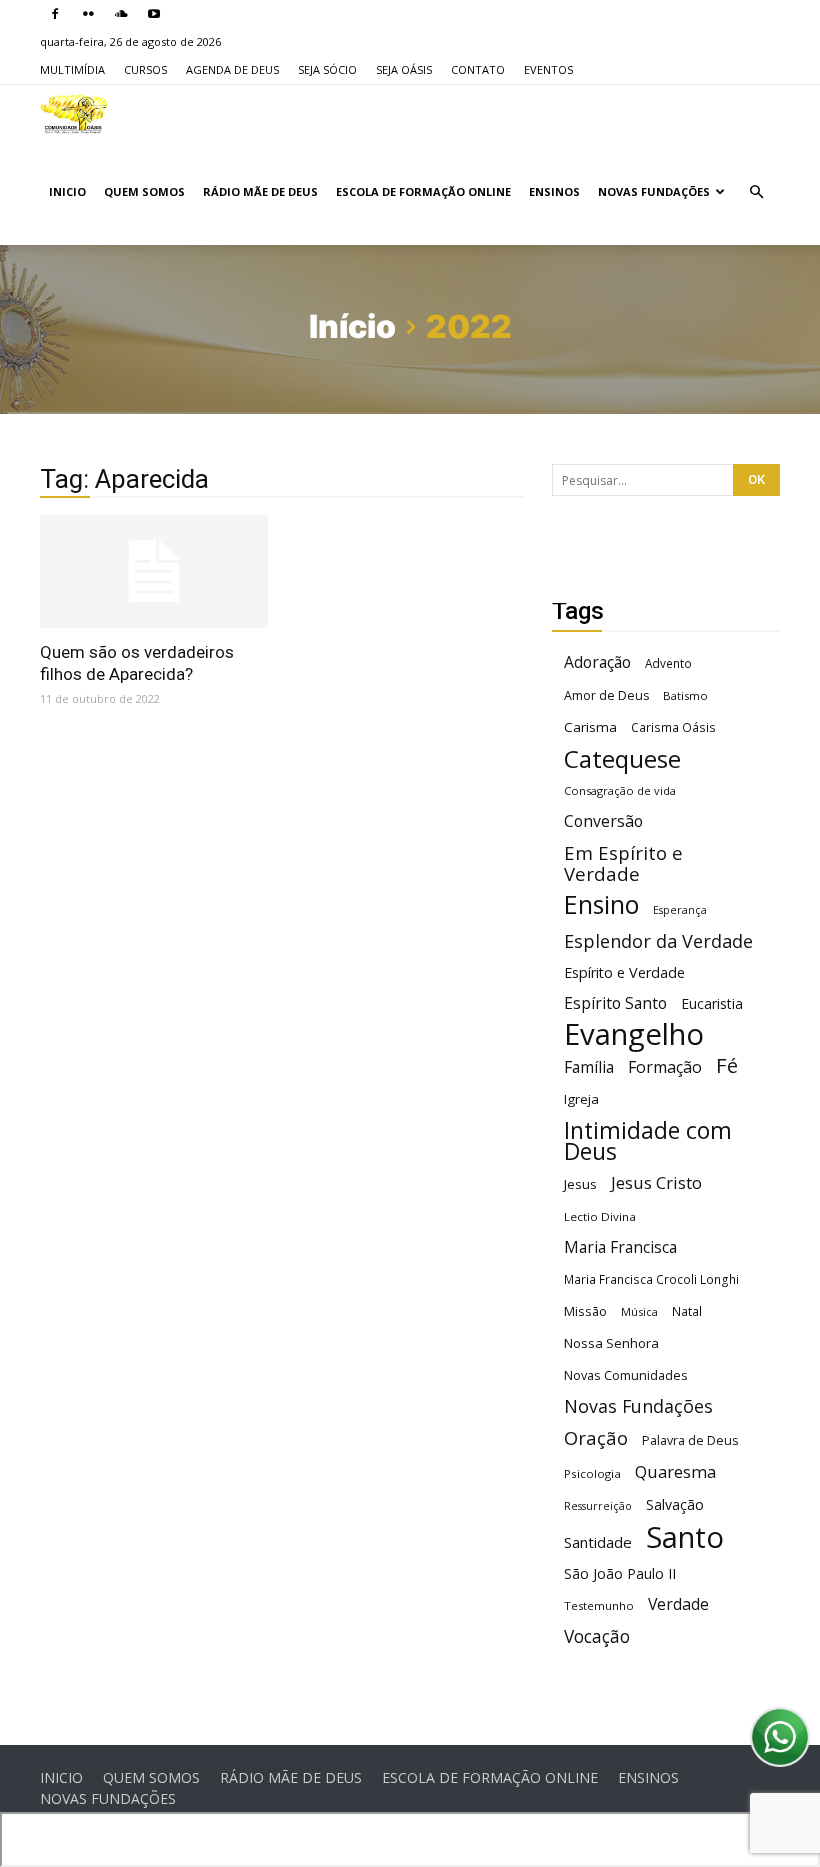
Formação (665, 1067)
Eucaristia (712, 1003)
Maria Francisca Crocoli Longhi (651, 1279)
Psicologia (592, 1473)
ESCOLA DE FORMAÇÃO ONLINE (423, 191)
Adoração (597, 662)
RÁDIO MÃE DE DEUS (260, 191)
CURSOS (145, 69)
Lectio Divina (600, 1216)
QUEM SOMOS (144, 191)
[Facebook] (55, 14)
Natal (687, 1311)
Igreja (581, 1099)
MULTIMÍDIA (72, 69)
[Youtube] (154, 14)
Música (639, 1311)
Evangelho (634, 1034)
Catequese (622, 758)
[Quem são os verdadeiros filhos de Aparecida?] (154, 571)
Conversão (603, 821)
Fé (727, 1065)
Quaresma (675, 1471)
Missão (585, 1311)
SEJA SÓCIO (327, 69)
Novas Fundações (638, 1406)
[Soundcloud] (121, 14)
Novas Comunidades (626, 1375)
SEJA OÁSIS (404, 69)
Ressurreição (598, 1506)
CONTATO (478, 69)
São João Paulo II (620, 1573)
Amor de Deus (606, 695)
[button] (756, 192)
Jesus (580, 1184)
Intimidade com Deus (648, 1141)
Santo (685, 1537)
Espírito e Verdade (624, 972)
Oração (596, 1437)
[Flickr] (88, 14)
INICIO (67, 191)
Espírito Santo (615, 1003)
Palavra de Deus (690, 1440)
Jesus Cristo (656, 1182)
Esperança (680, 910)
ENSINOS (554, 191)
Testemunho (599, 1605)
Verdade (678, 1604)
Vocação (597, 1636)
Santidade (598, 1542)
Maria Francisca (620, 1247)
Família (589, 1067)
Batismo (685, 695)
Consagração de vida (620, 790)
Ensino (601, 904)
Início (352, 326)
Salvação (675, 1504)
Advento (668, 663)
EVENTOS (548, 69)
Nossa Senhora (611, 1343)
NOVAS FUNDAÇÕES (654, 191)
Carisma (590, 727)
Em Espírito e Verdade (623, 863)
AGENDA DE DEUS (232, 69)
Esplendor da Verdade (658, 941)
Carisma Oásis (673, 727)
